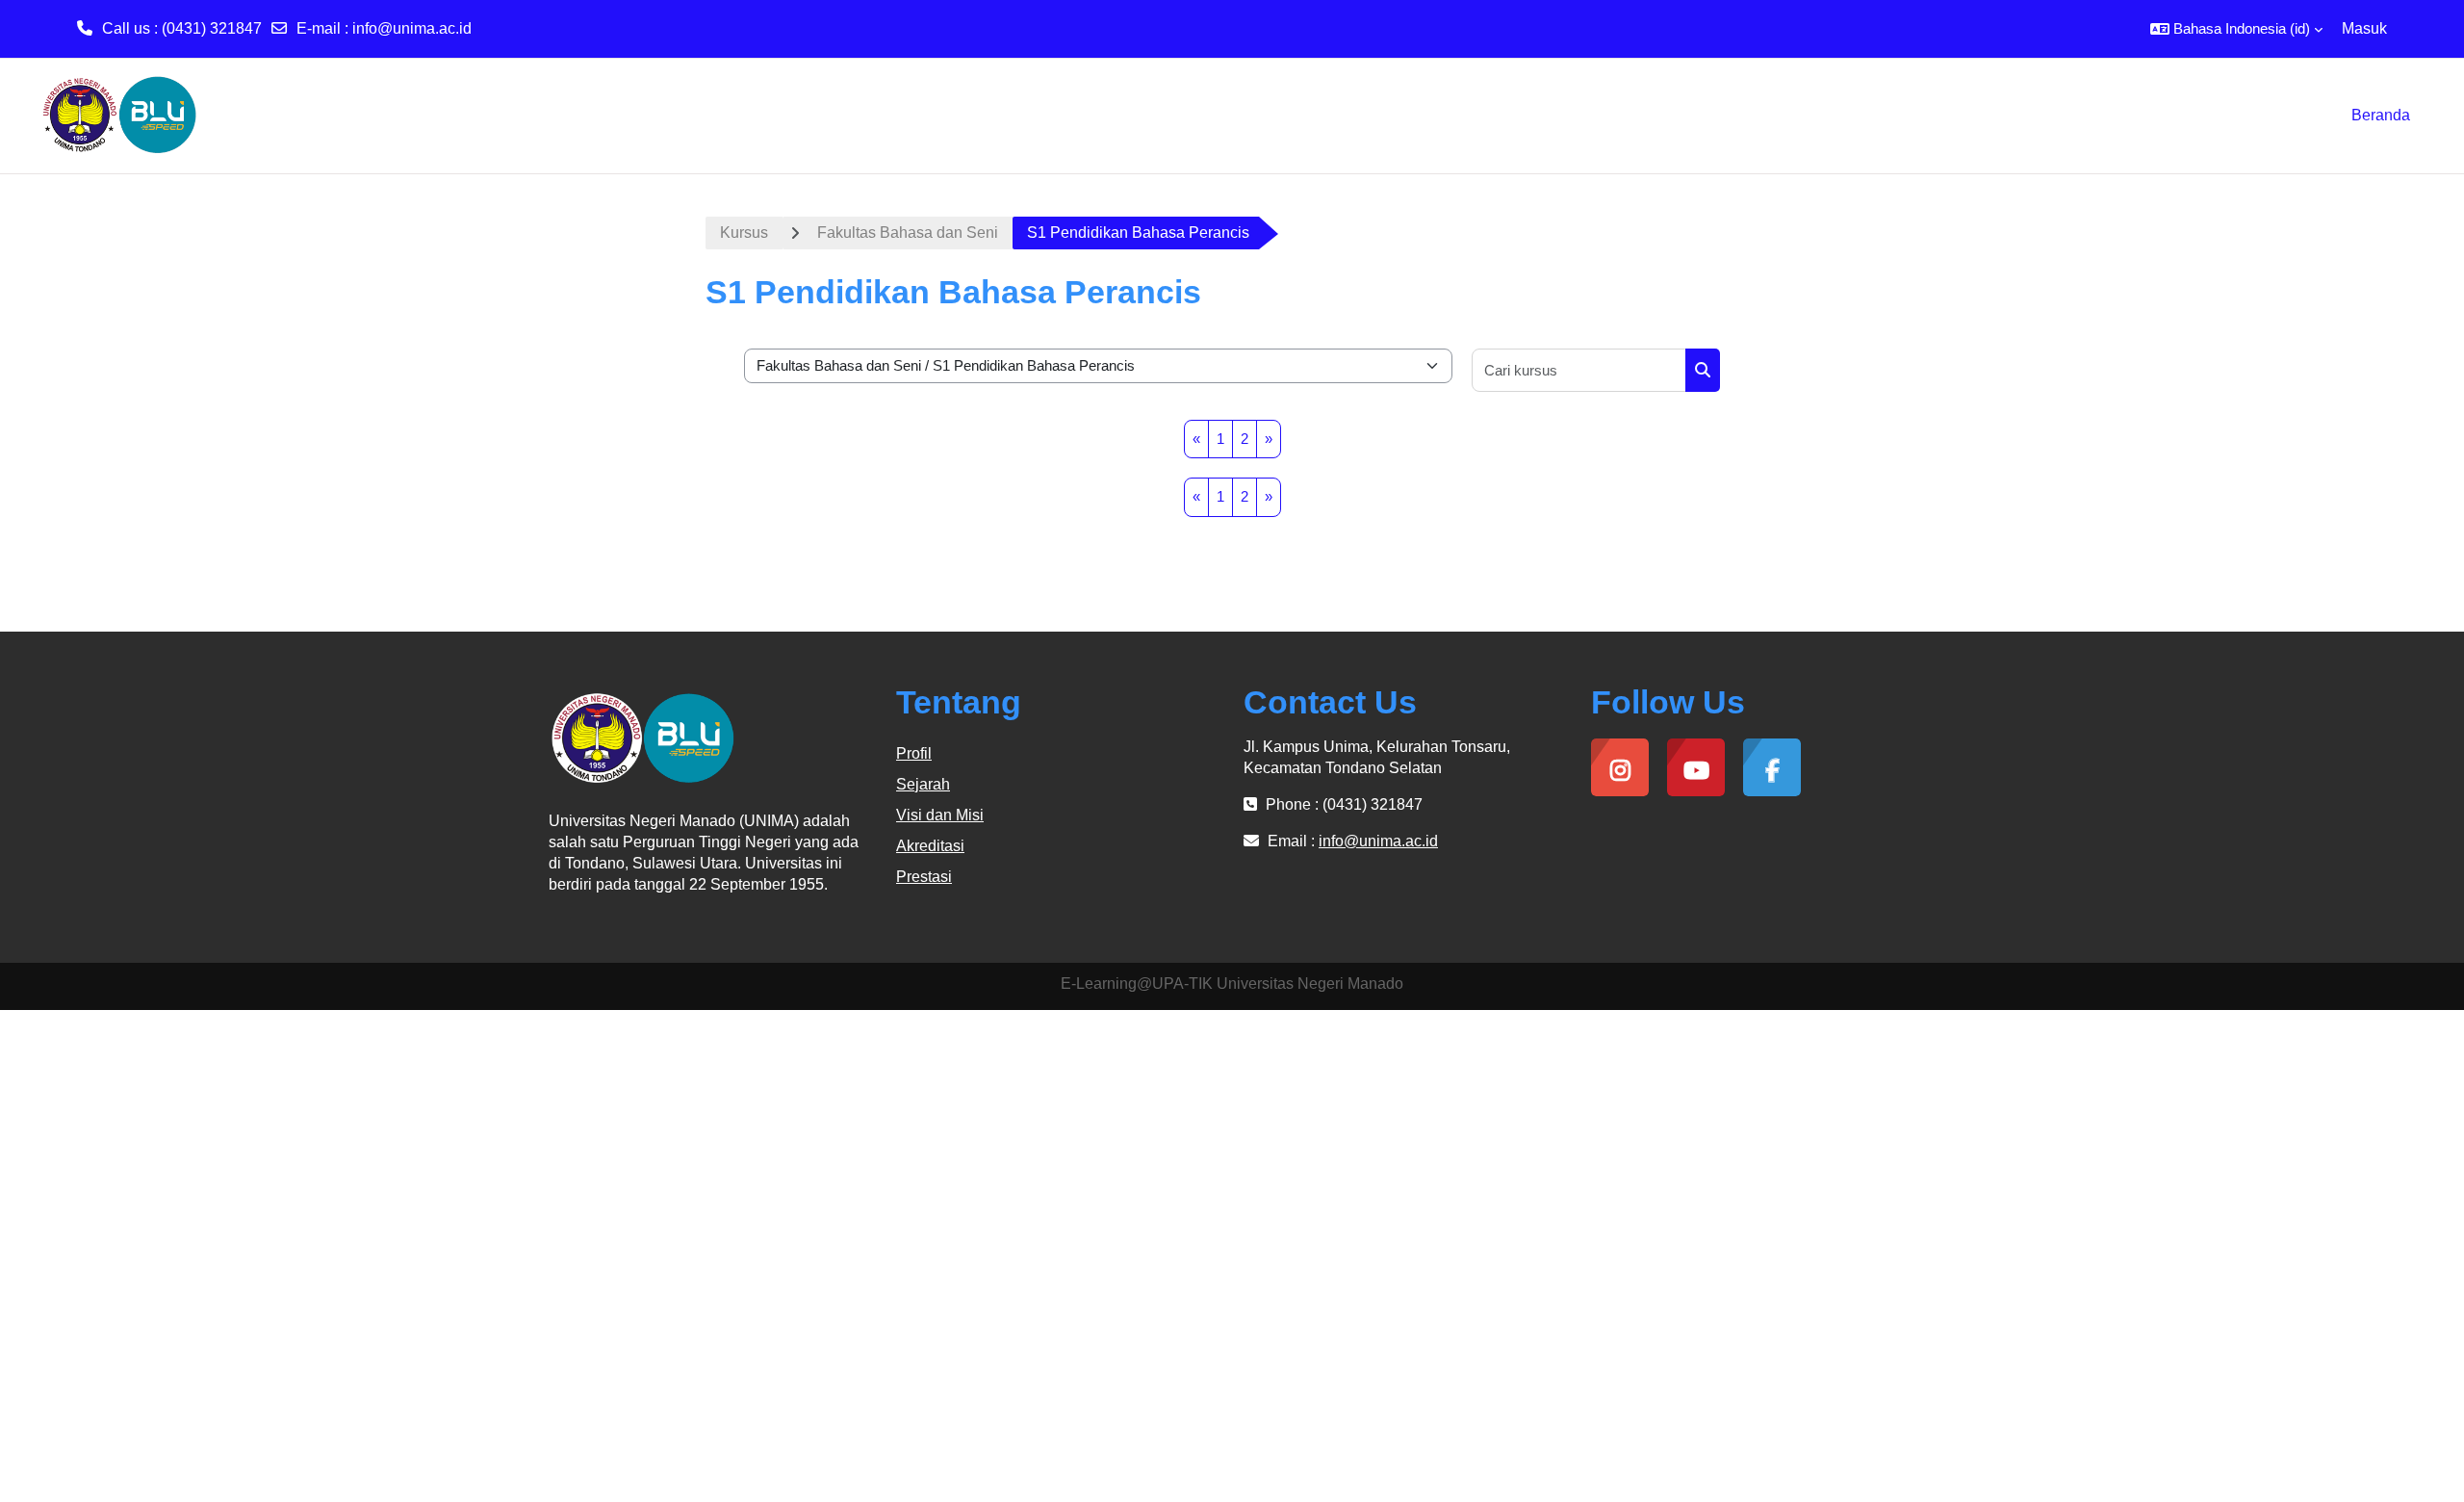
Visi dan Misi (940, 815)
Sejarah (923, 784)
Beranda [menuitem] (2381, 115)
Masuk (2364, 28)
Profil (914, 753)
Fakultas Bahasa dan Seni (908, 233)
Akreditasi (930, 846)
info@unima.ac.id (412, 28)
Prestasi (924, 877)
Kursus (744, 233)
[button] (2236, 29)
